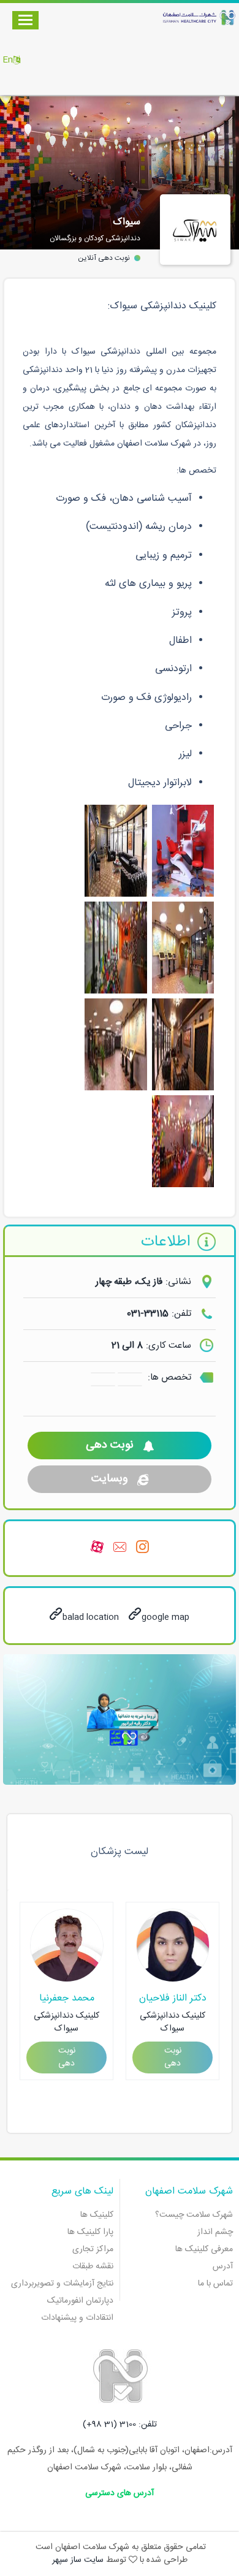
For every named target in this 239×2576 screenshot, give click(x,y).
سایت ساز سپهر (78, 2560)
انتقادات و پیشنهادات (77, 2318)
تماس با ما (215, 2284)
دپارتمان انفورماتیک (80, 2301)
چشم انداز (215, 2232)
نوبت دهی (110, 1445)
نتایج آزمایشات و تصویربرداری (62, 2284)
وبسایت (110, 1479)
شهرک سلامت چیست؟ (194, 2215)
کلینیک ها (97, 2215)
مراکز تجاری (93, 2249)
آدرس (223, 2266)
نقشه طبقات (93, 2266)
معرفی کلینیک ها (204, 2249)
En (8, 60)
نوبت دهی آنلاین (104, 258)
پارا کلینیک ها (90, 2232)
